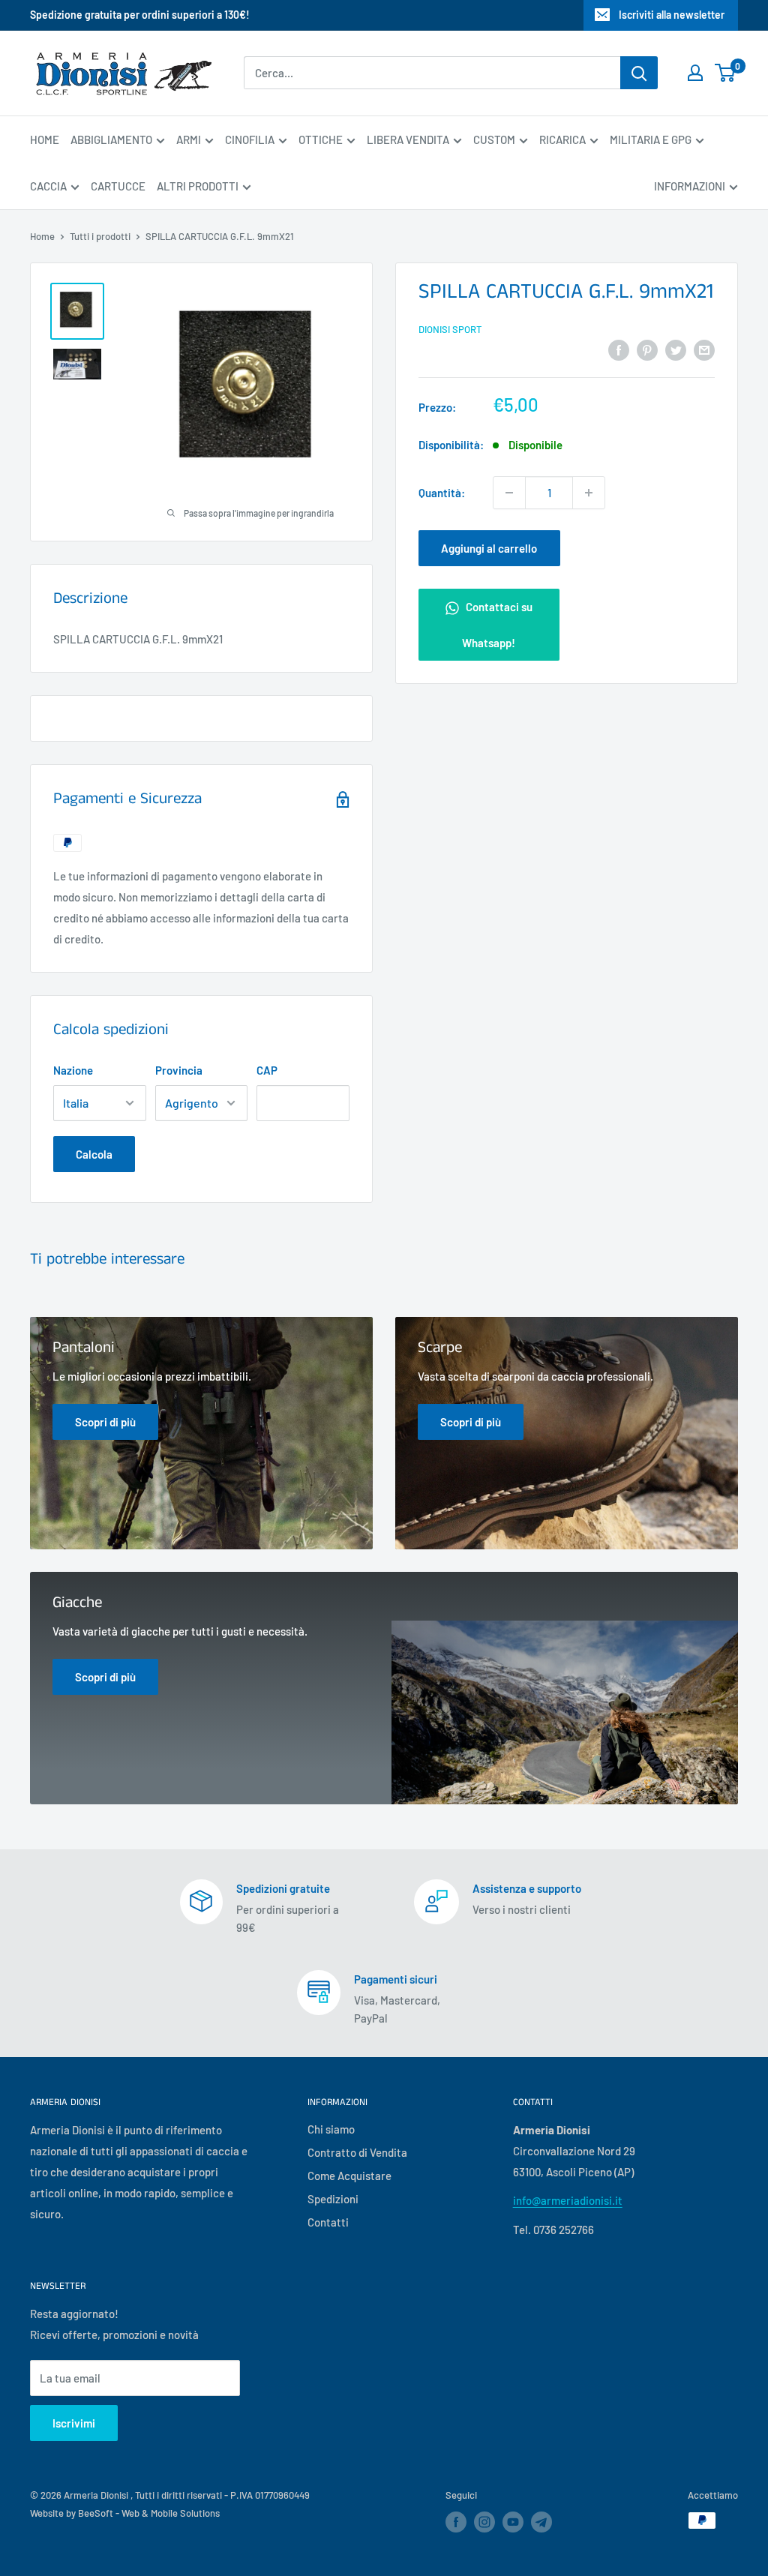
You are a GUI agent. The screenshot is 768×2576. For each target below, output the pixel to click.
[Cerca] (639, 73)
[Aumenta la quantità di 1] (589, 493)
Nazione (73, 1070)
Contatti (328, 2222)
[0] (726, 73)
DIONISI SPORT (450, 329)
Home (42, 236)
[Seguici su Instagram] (484, 2522)
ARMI (189, 139)
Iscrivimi (74, 2423)
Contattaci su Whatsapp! (497, 625)
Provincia (179, 1070)
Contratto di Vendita (357, 2152)
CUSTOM (494, 139)
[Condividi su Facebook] (619, 349)
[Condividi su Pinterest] (647, 349)
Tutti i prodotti (100, 236)
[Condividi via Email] (704, 349)
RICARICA (562, 139)
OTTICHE (321, 139)
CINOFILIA (250, 139)
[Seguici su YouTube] (513, 2522)
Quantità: (442, 493)
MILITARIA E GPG (651, 139)
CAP (267, 1070)
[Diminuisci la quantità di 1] (509, 493)
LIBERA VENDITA (408, 139)
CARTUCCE (118, 186)
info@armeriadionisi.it (568, 2200)
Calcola (94, 1154)
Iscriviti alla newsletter (672, 15)
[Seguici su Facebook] (456, 2522)
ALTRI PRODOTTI (198, 186)
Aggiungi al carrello (489, 548)
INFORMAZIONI (690, 186)
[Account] (695, 73)
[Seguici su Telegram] (541, 2525)
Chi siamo (331, 2129)
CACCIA (48, 186)
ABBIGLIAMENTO (111, 139)
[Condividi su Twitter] (676, 349)
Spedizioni (333, 2199)
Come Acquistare (349, 2176)
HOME (45, 139)
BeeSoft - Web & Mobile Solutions (149, 2513)
